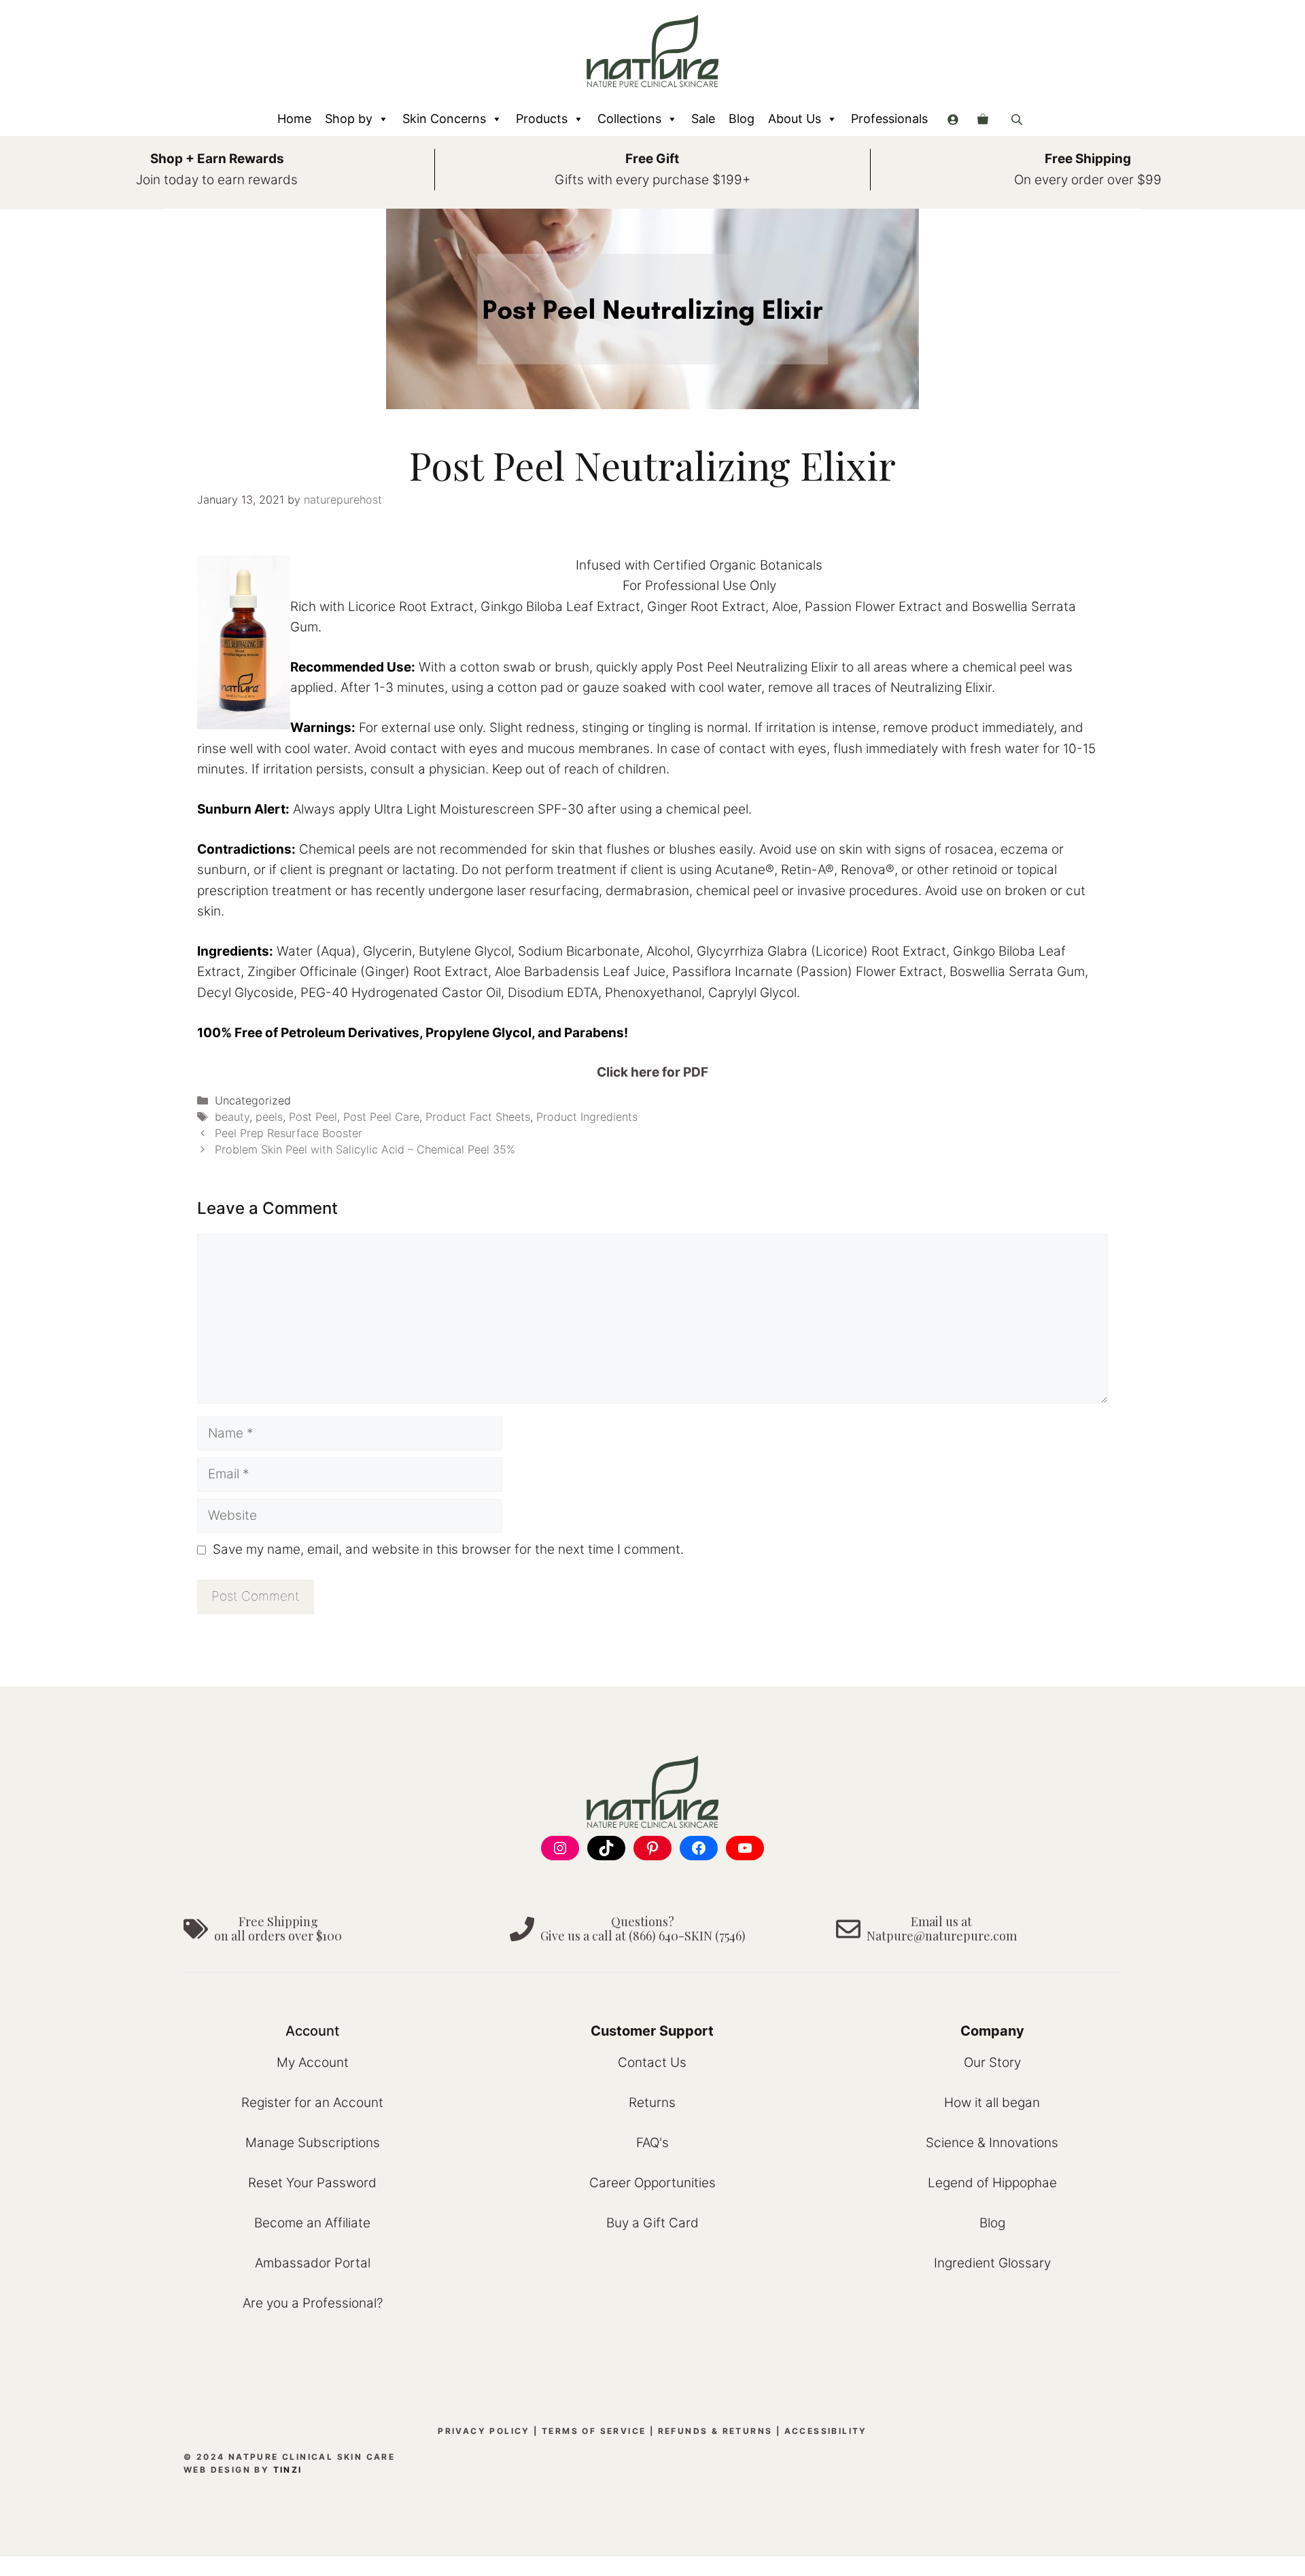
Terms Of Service (594, 2431)
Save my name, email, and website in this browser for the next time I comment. (448, 1549)
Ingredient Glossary (992, 2263)
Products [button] (542, 119)
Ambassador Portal (313, 2263)
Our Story (992, 2062)
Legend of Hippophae (992, 2183)
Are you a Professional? (313, 2303)
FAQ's (652, 2143)
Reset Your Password (312, 2183)
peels (269, 1117)
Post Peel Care (381, 1117)
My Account (313, 2062)
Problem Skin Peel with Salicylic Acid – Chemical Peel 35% (365, 1149)
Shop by (349, 119)
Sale (703, 119)
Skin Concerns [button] (444, 119)
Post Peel (313, 1117)
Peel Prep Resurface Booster (289, 1133)
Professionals (889, 119)
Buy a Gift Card (652, 2223)
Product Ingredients (587, 1117)
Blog (742, 119)
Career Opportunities (652, 2183)
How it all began (992, 2103)
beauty (232, 1117)
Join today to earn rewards (217, 180)
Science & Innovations (992, 2143)
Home (294, 119)
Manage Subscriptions (313, 2143)
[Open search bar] (1018, 119)
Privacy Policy (484, 2431)
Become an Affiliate (312, 2223)
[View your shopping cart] (983, 119)
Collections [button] (629, 119)
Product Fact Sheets (478, 1117)
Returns (652, 2103)
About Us (795, 119)
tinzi (288, 2470)
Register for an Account (312, 2103)
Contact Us (652, 2062)
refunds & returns (715, 2431)
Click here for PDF (652, 1072)
